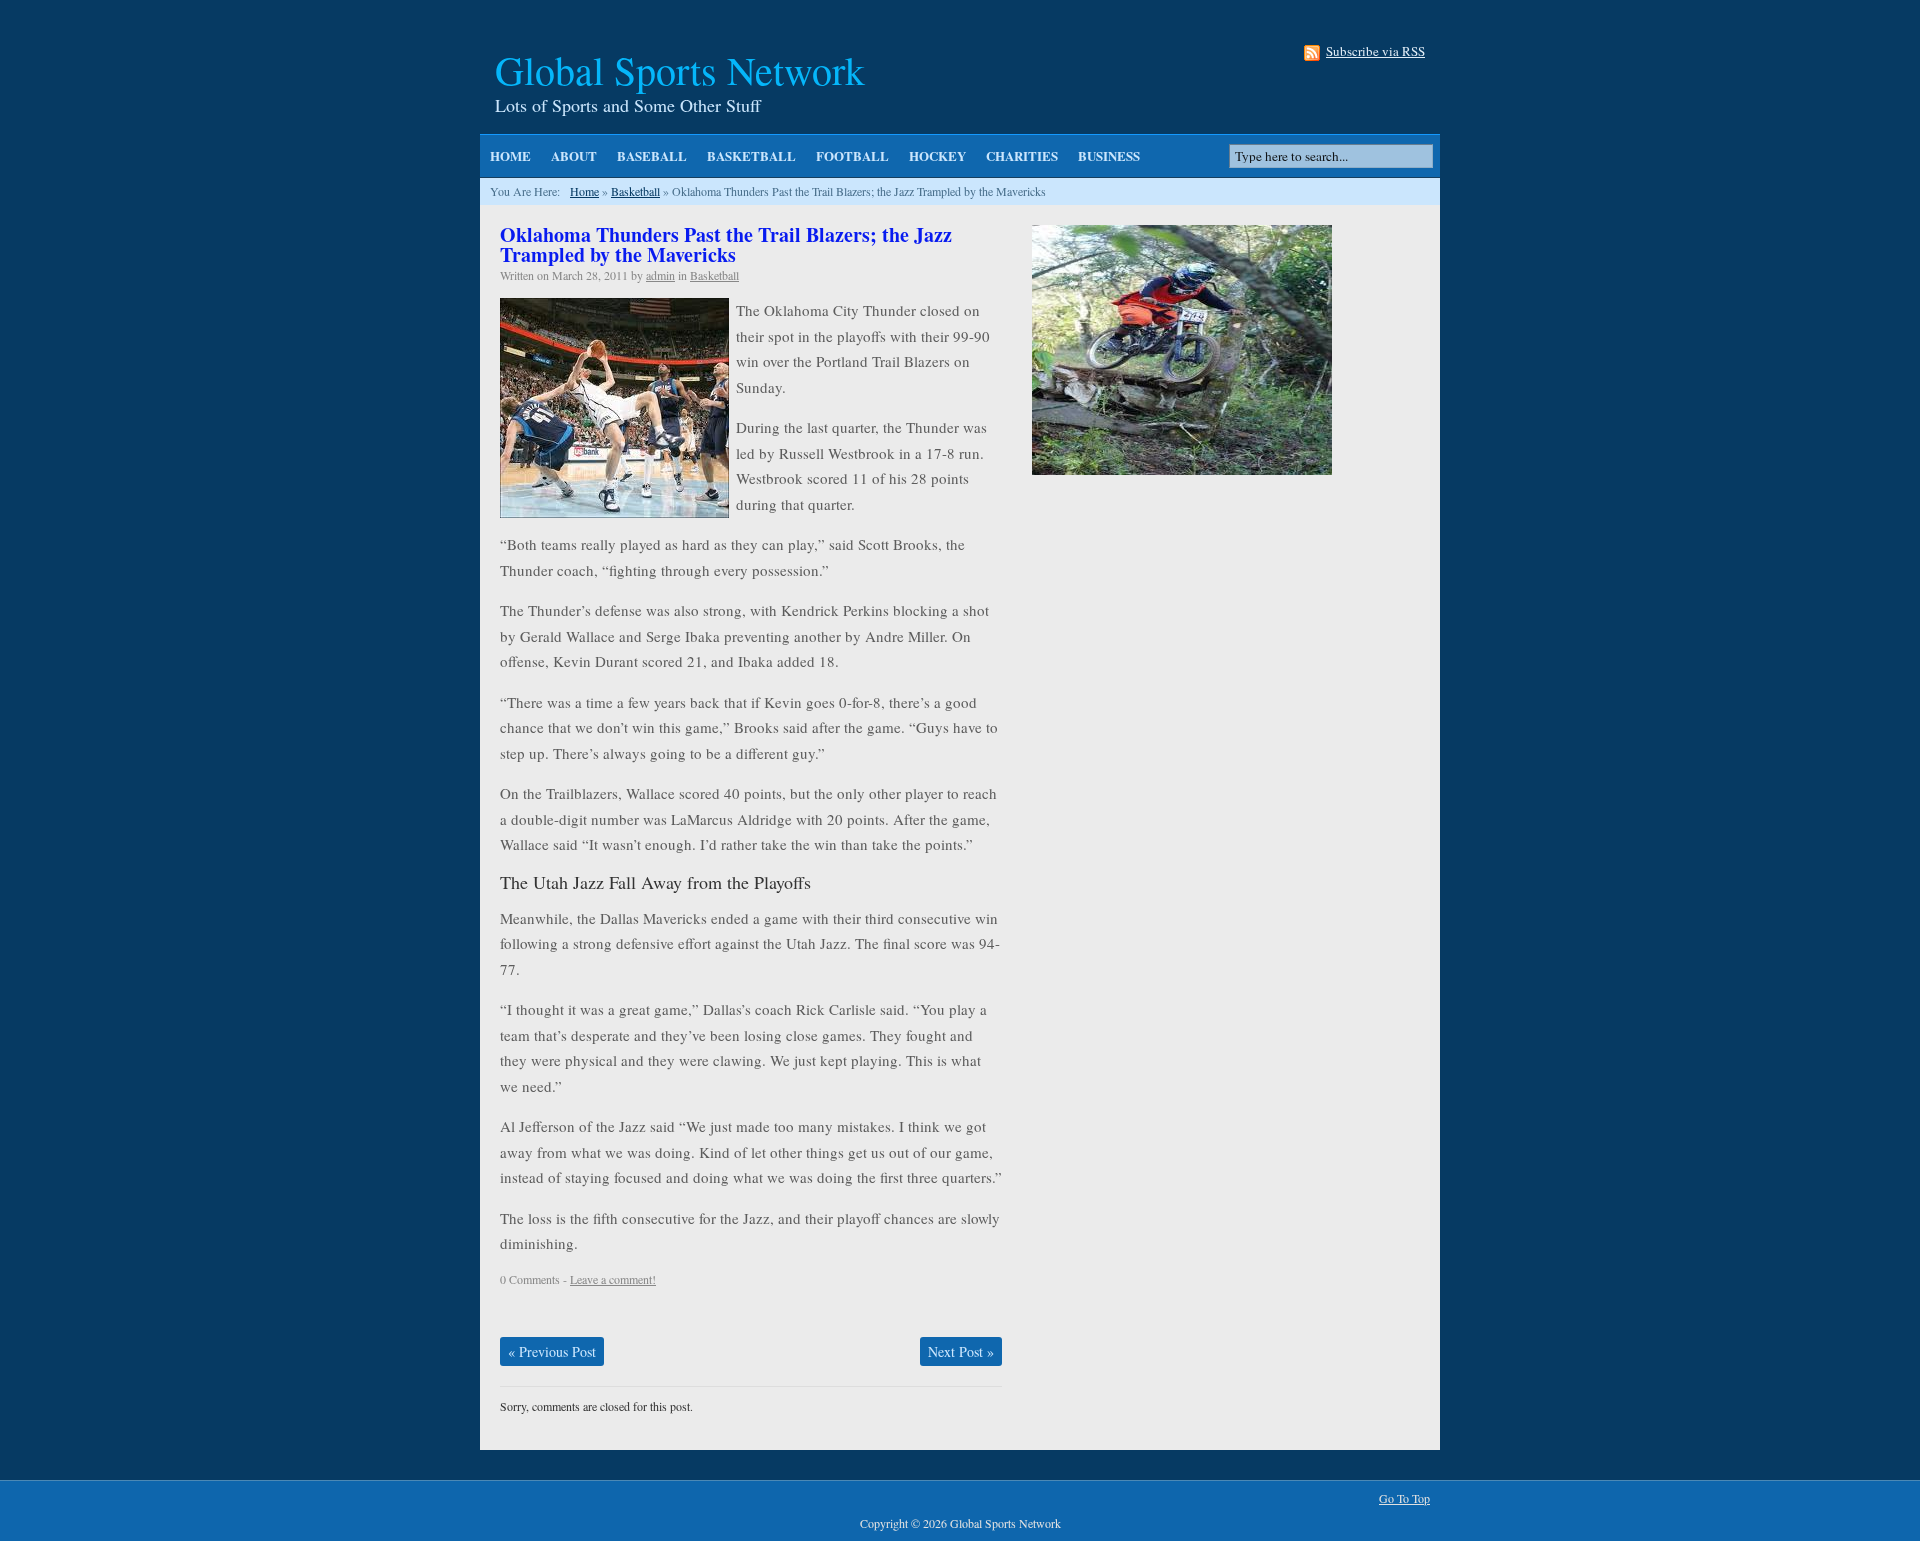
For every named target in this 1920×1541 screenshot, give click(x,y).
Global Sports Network (680, 69)
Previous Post (552, 1351)
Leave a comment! (613, 1279)
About (574, 155)
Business (1109, 155)
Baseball (652, 155)
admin (660, 275)
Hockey (937, 155)
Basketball (751, 155)
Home (510, 155)
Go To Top (1404, 1498)
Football (852, 155)
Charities (1022, 155)
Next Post (961, 1351)
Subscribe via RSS (1375, 52)
